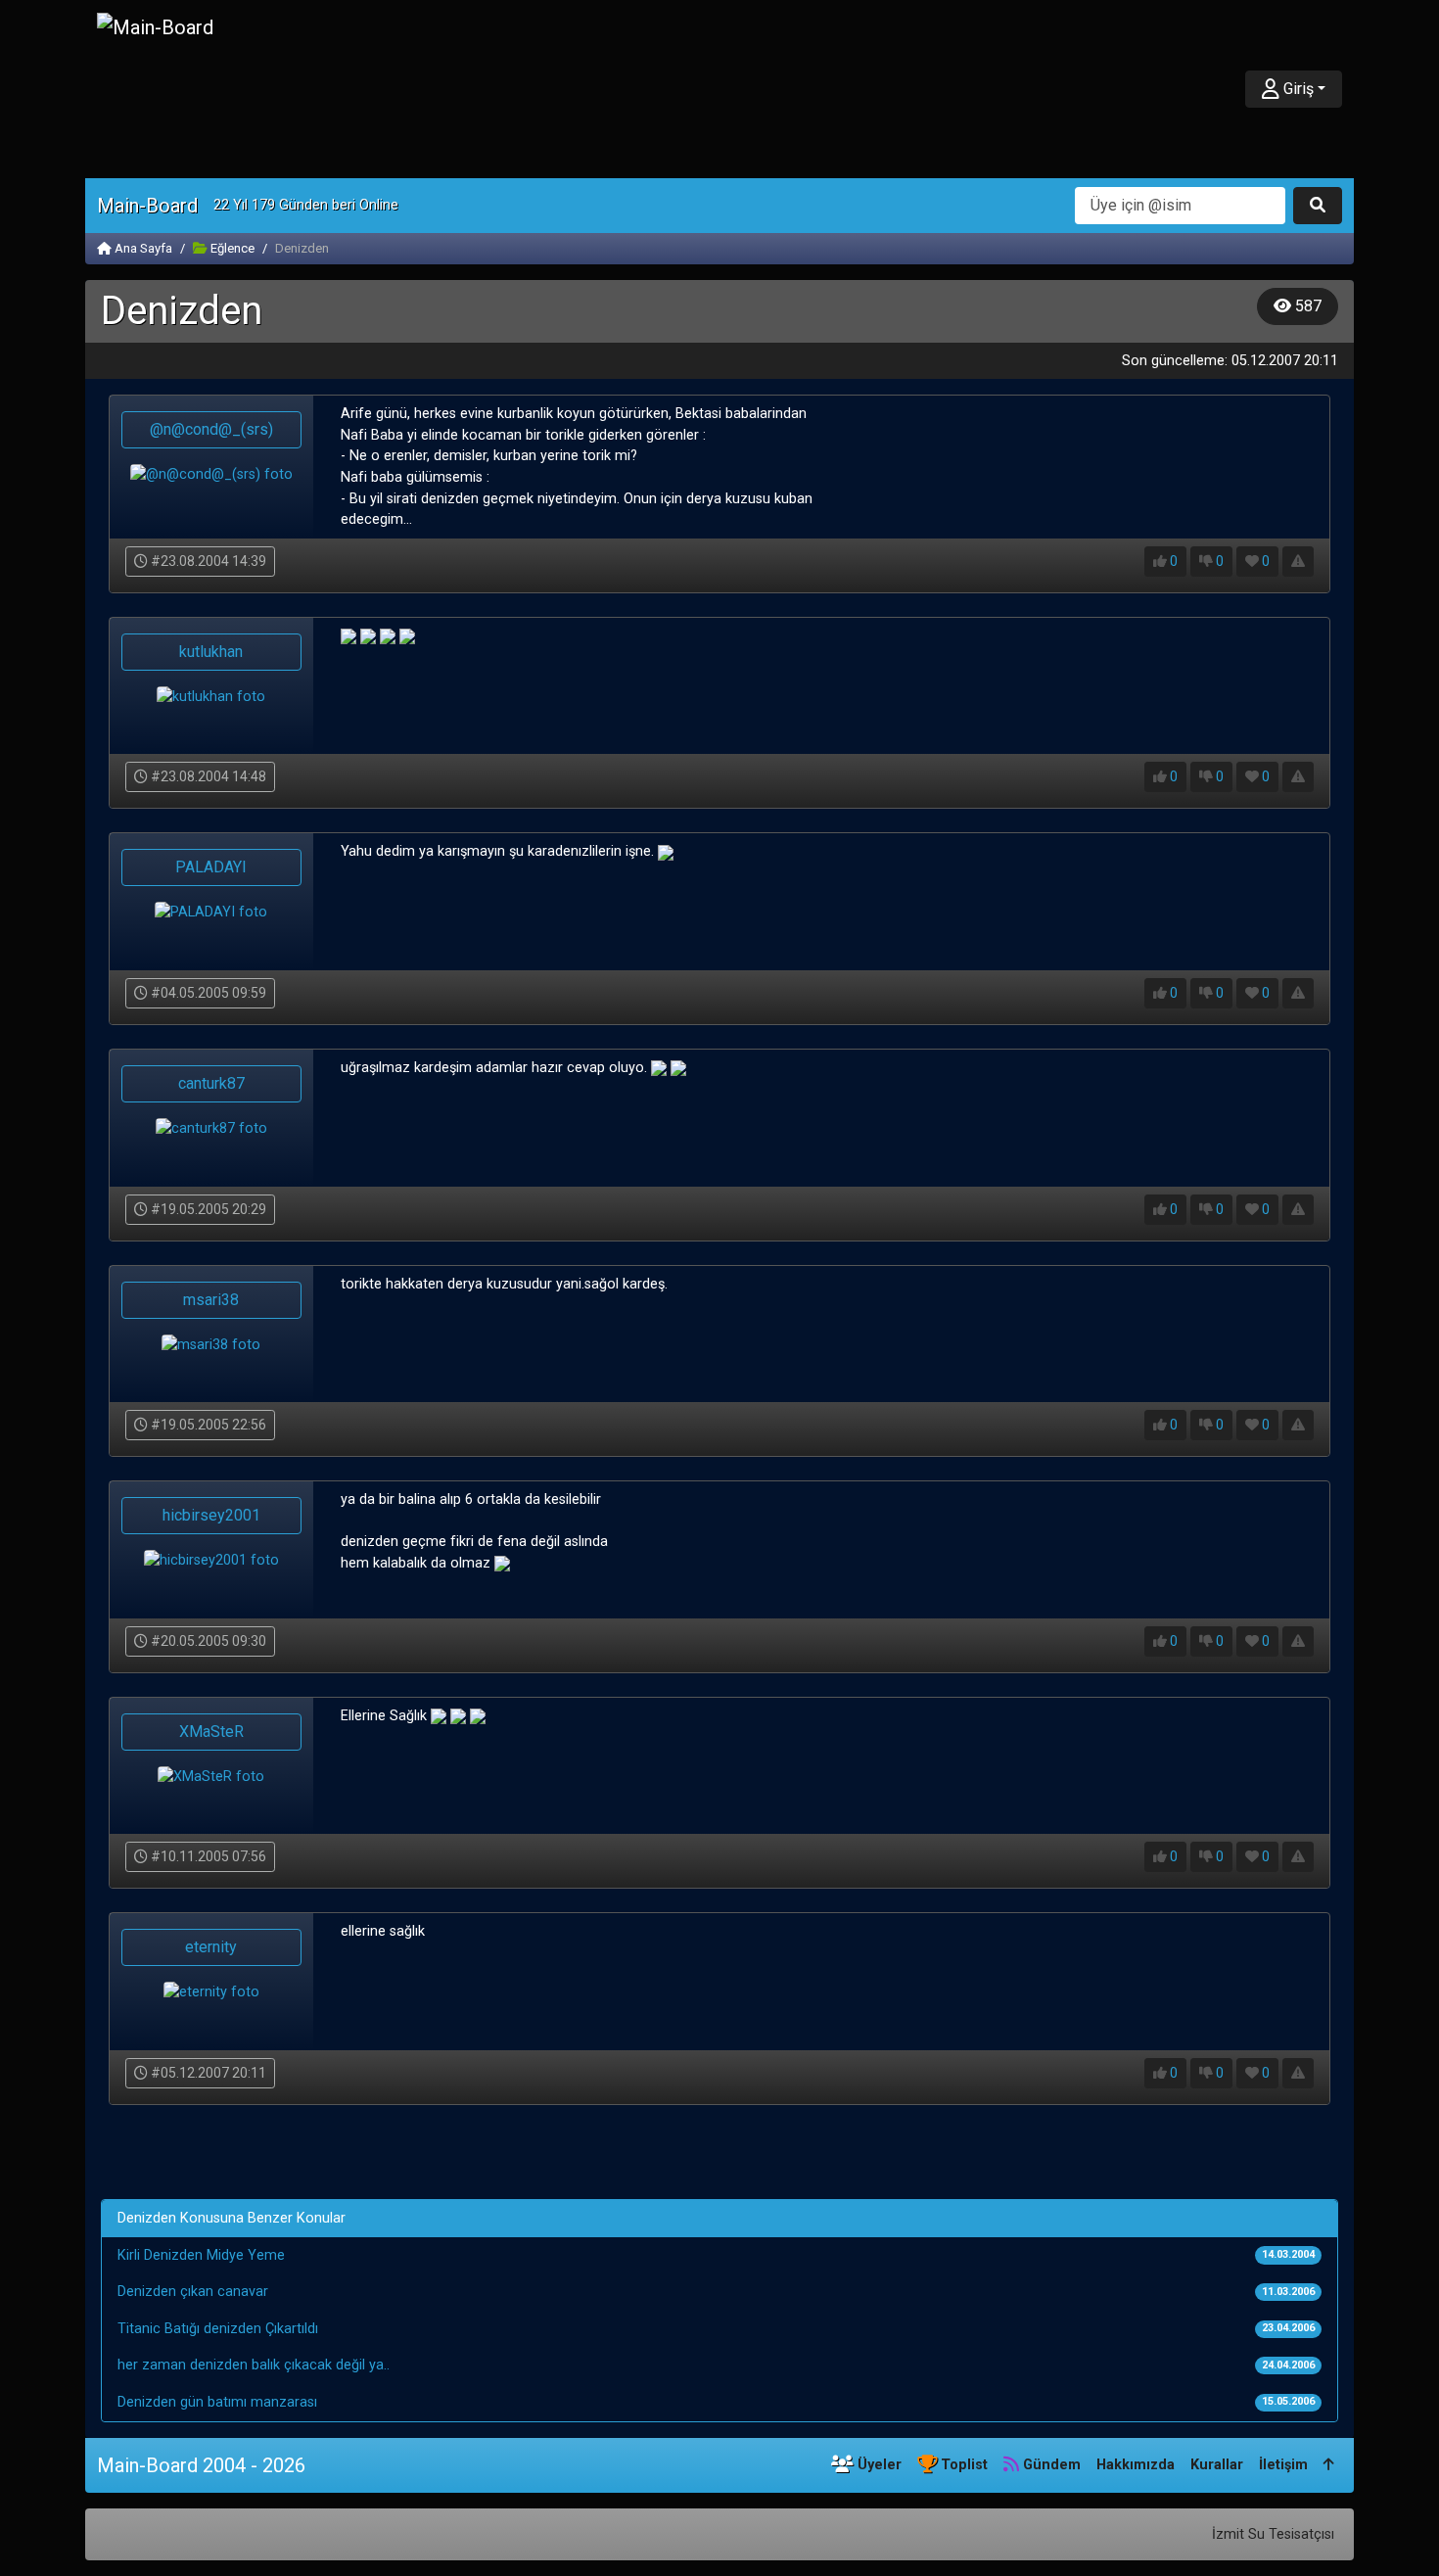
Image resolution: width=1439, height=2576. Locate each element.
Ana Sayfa (142, 248)
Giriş (1297, 89)
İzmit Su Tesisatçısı (1273, 2534)
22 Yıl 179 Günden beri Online (306, 205)
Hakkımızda (1136, 2465)
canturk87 (211, 1083)
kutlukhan (211, 652)
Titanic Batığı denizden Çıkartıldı (218, 2329)
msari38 (211, 1300)
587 (1306, 306)
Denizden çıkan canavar (193, 2292)
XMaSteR (211, 1732)
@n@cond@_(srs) (211, 429)
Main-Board (147, 206)
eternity (211, 1947)
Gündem (1050, 2465)
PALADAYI (211, 867)
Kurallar (1217, 2465)
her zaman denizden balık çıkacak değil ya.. (254, 2365)
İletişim (1283, 2465)
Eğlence (231, 248)
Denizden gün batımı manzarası (217, 2402)
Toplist (962, 2465)
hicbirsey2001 (211, 1515)
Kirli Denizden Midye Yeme (201, 2255)
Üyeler (878, 2465)
